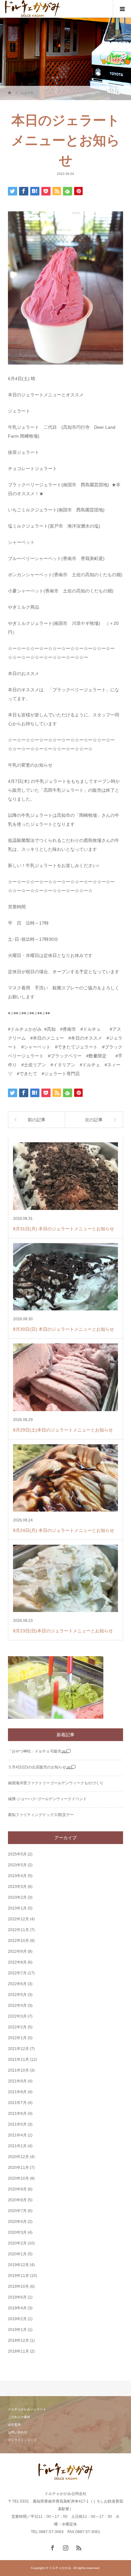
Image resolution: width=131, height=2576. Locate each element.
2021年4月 (17, 2135)
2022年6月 (17, 1984)
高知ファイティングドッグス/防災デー (41, 1815)
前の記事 (37, 1120)
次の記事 (94, 1120)
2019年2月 (17, 2319)
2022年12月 (18, 1919)
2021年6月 (17, 2114)
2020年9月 (17, 2189)
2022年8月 (17, 1962)
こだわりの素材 (19, 2417)
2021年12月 (18, 2049)
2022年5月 (17, 1995)
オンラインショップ (22, 2440)
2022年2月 (17, 2027)
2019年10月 (18, 2286)
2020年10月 (18, 2178)
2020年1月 (17, 2254)
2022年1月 (17, 2038)
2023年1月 (17, 1908)
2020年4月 (17, 2222)
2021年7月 (17, 2103)
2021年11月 (18, 2060)
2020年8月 (17, 2200)
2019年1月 (17, 2330)
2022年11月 (18, 1930)
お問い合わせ (17, 2432)
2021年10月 (18, 2070)
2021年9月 (17, 2081)
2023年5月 (17, 1865)
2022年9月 (17, 1951)
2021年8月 (17, 2092)
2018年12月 (18, 2340)
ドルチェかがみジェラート (27, 2409)
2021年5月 (17, 2124)
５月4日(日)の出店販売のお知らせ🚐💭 (42, 1767)
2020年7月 (17, 2211)
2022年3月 (17, 2016)
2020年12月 (18, 2157)
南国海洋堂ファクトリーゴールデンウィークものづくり (56, 1783)
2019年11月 (18, 2276)
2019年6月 (17, 2297)
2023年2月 (17, 1897)
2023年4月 (17, 1876)
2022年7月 (17, 1973)
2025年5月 (17, 1854)
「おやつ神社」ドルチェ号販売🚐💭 (39, 1751)
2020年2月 (17, 2243)
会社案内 (14, 2425)
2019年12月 (18, 2265)
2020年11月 (18, 2168)
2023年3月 (17, 1887)
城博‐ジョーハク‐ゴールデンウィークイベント (47, 1799)
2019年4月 (17, 2308)
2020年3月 (17, 2232)
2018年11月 (18, 2351)
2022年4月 (17, 2005)
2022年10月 (18, 1941)
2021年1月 (17, 2146)
